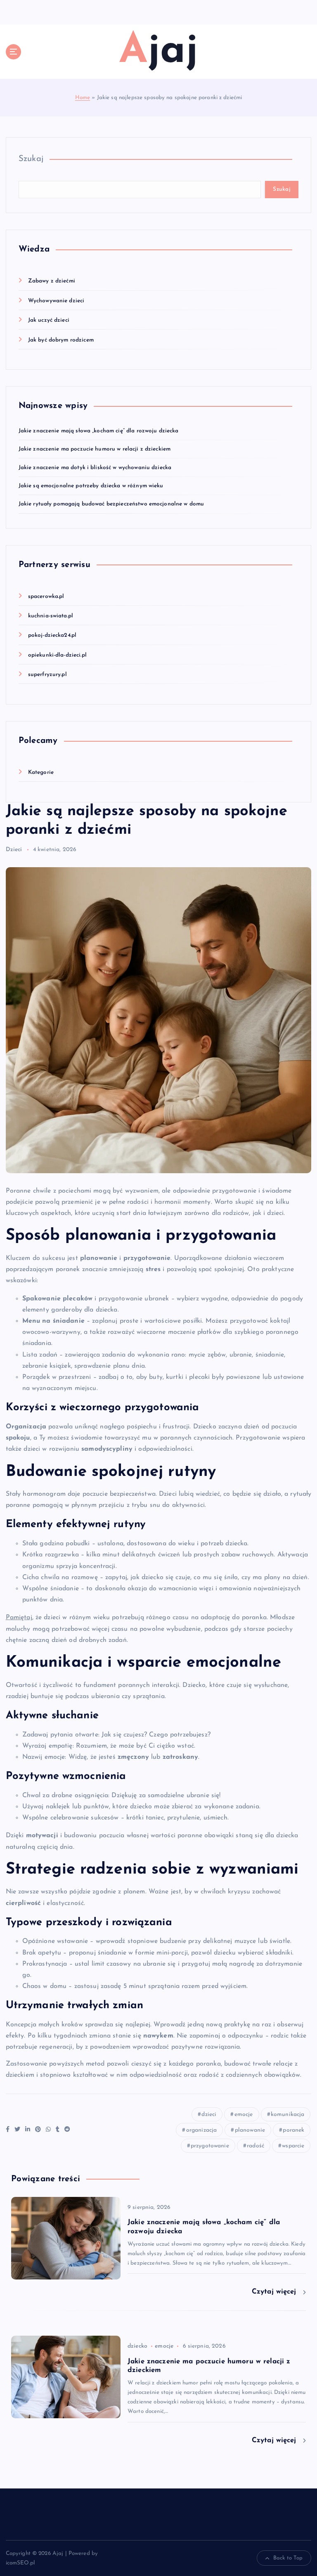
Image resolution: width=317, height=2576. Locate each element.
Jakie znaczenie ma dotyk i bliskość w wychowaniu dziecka (95, 468)
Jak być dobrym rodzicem (61, 340)
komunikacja (288, 2115)
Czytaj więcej (275, 2292)
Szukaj (31, 159)
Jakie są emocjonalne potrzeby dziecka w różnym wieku (91, 486)
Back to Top (288, 2558)
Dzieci (14, 850)
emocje (244, 2115)
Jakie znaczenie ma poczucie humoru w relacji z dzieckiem (95, 449)
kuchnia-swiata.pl (51, 616)
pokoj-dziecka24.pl (52, 635)
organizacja (202, 2130)
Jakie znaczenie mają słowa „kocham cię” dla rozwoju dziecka (99, 431)
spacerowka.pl (46, 597)
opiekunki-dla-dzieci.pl (57, 655)
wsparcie (293, 2146)
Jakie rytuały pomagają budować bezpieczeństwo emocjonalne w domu (111, 504)
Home (83, 98)
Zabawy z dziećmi (52, 281)
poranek (293, 2130)
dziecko (137, 2346)
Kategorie (41, 772)
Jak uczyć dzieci (49, 320)
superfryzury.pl (47, 675)
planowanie (250, 2130)
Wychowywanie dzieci (56, 301)
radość (255, 2146)
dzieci (209, 2115)
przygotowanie (210, 2146)
